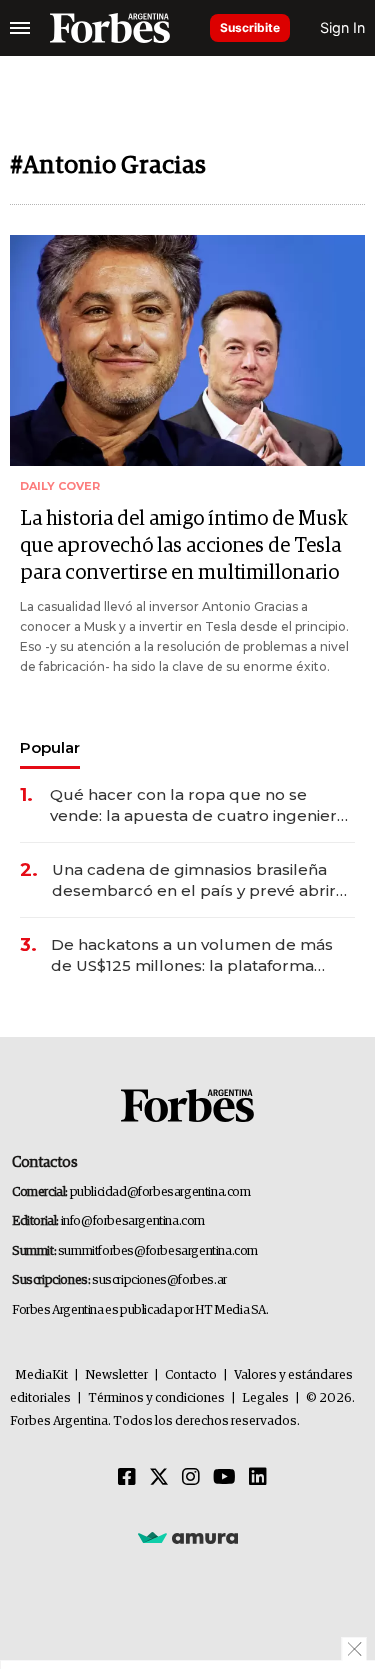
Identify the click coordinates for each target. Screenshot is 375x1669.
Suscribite (250, 27)
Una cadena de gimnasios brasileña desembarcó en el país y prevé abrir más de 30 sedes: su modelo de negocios (194, 880)
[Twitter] (159, 1478)
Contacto (191, 1375)
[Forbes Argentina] (110, 28)
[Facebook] (127, 1478)
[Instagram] (191, 1478)
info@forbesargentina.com (133, 1221)
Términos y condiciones (156, 1398)
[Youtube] (224, 1478)
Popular (50, 747)
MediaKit (41, 1375)
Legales (265, 1398)
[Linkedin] (258, 1478)
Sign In (342, 27)
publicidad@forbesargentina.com (160, 1192)
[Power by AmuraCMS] (188, 1537)
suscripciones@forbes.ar (159, 1280)
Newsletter (116, 1375)
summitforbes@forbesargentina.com (158, 1251)
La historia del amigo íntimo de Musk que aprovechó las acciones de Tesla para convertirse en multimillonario (184, 546)
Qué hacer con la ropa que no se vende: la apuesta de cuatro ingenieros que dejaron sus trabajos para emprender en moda (202, 805)
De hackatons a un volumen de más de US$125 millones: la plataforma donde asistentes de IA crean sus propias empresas (192, 955)
